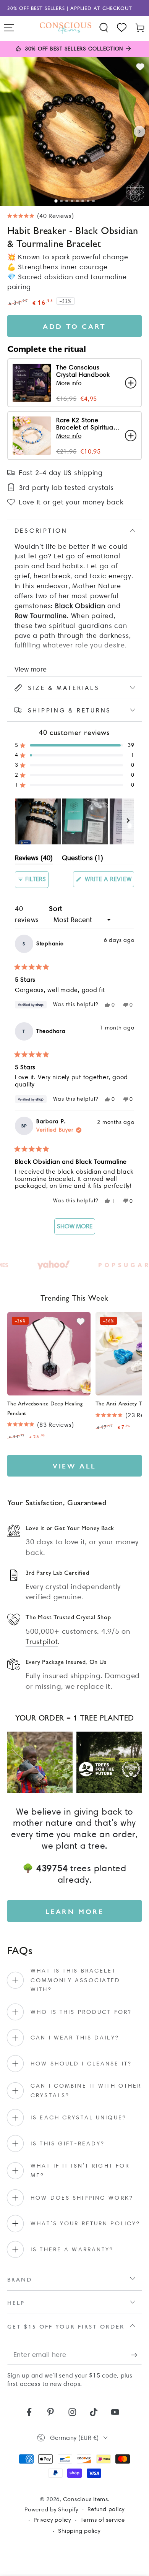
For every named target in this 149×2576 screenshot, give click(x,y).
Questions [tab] (83, 859)
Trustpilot (42, 1642)
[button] (104, 28)
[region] (75, 821)
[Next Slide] (128, 821)
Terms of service (103, 2520)
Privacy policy (52, 2520)
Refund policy (106, 2509)
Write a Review (109, 881)
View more (31, 669)
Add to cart (74, 326)
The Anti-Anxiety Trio (122, 1403)
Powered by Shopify (51, 2509)
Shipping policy (79, 2531)
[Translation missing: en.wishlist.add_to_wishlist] (140, 67)
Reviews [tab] (34, 859)
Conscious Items (86, 2499)
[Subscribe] (137, 2355)
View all (74, 1466)
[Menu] (9, 28)
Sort (56, 909)
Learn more (75, 1911)
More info (69, 383)
